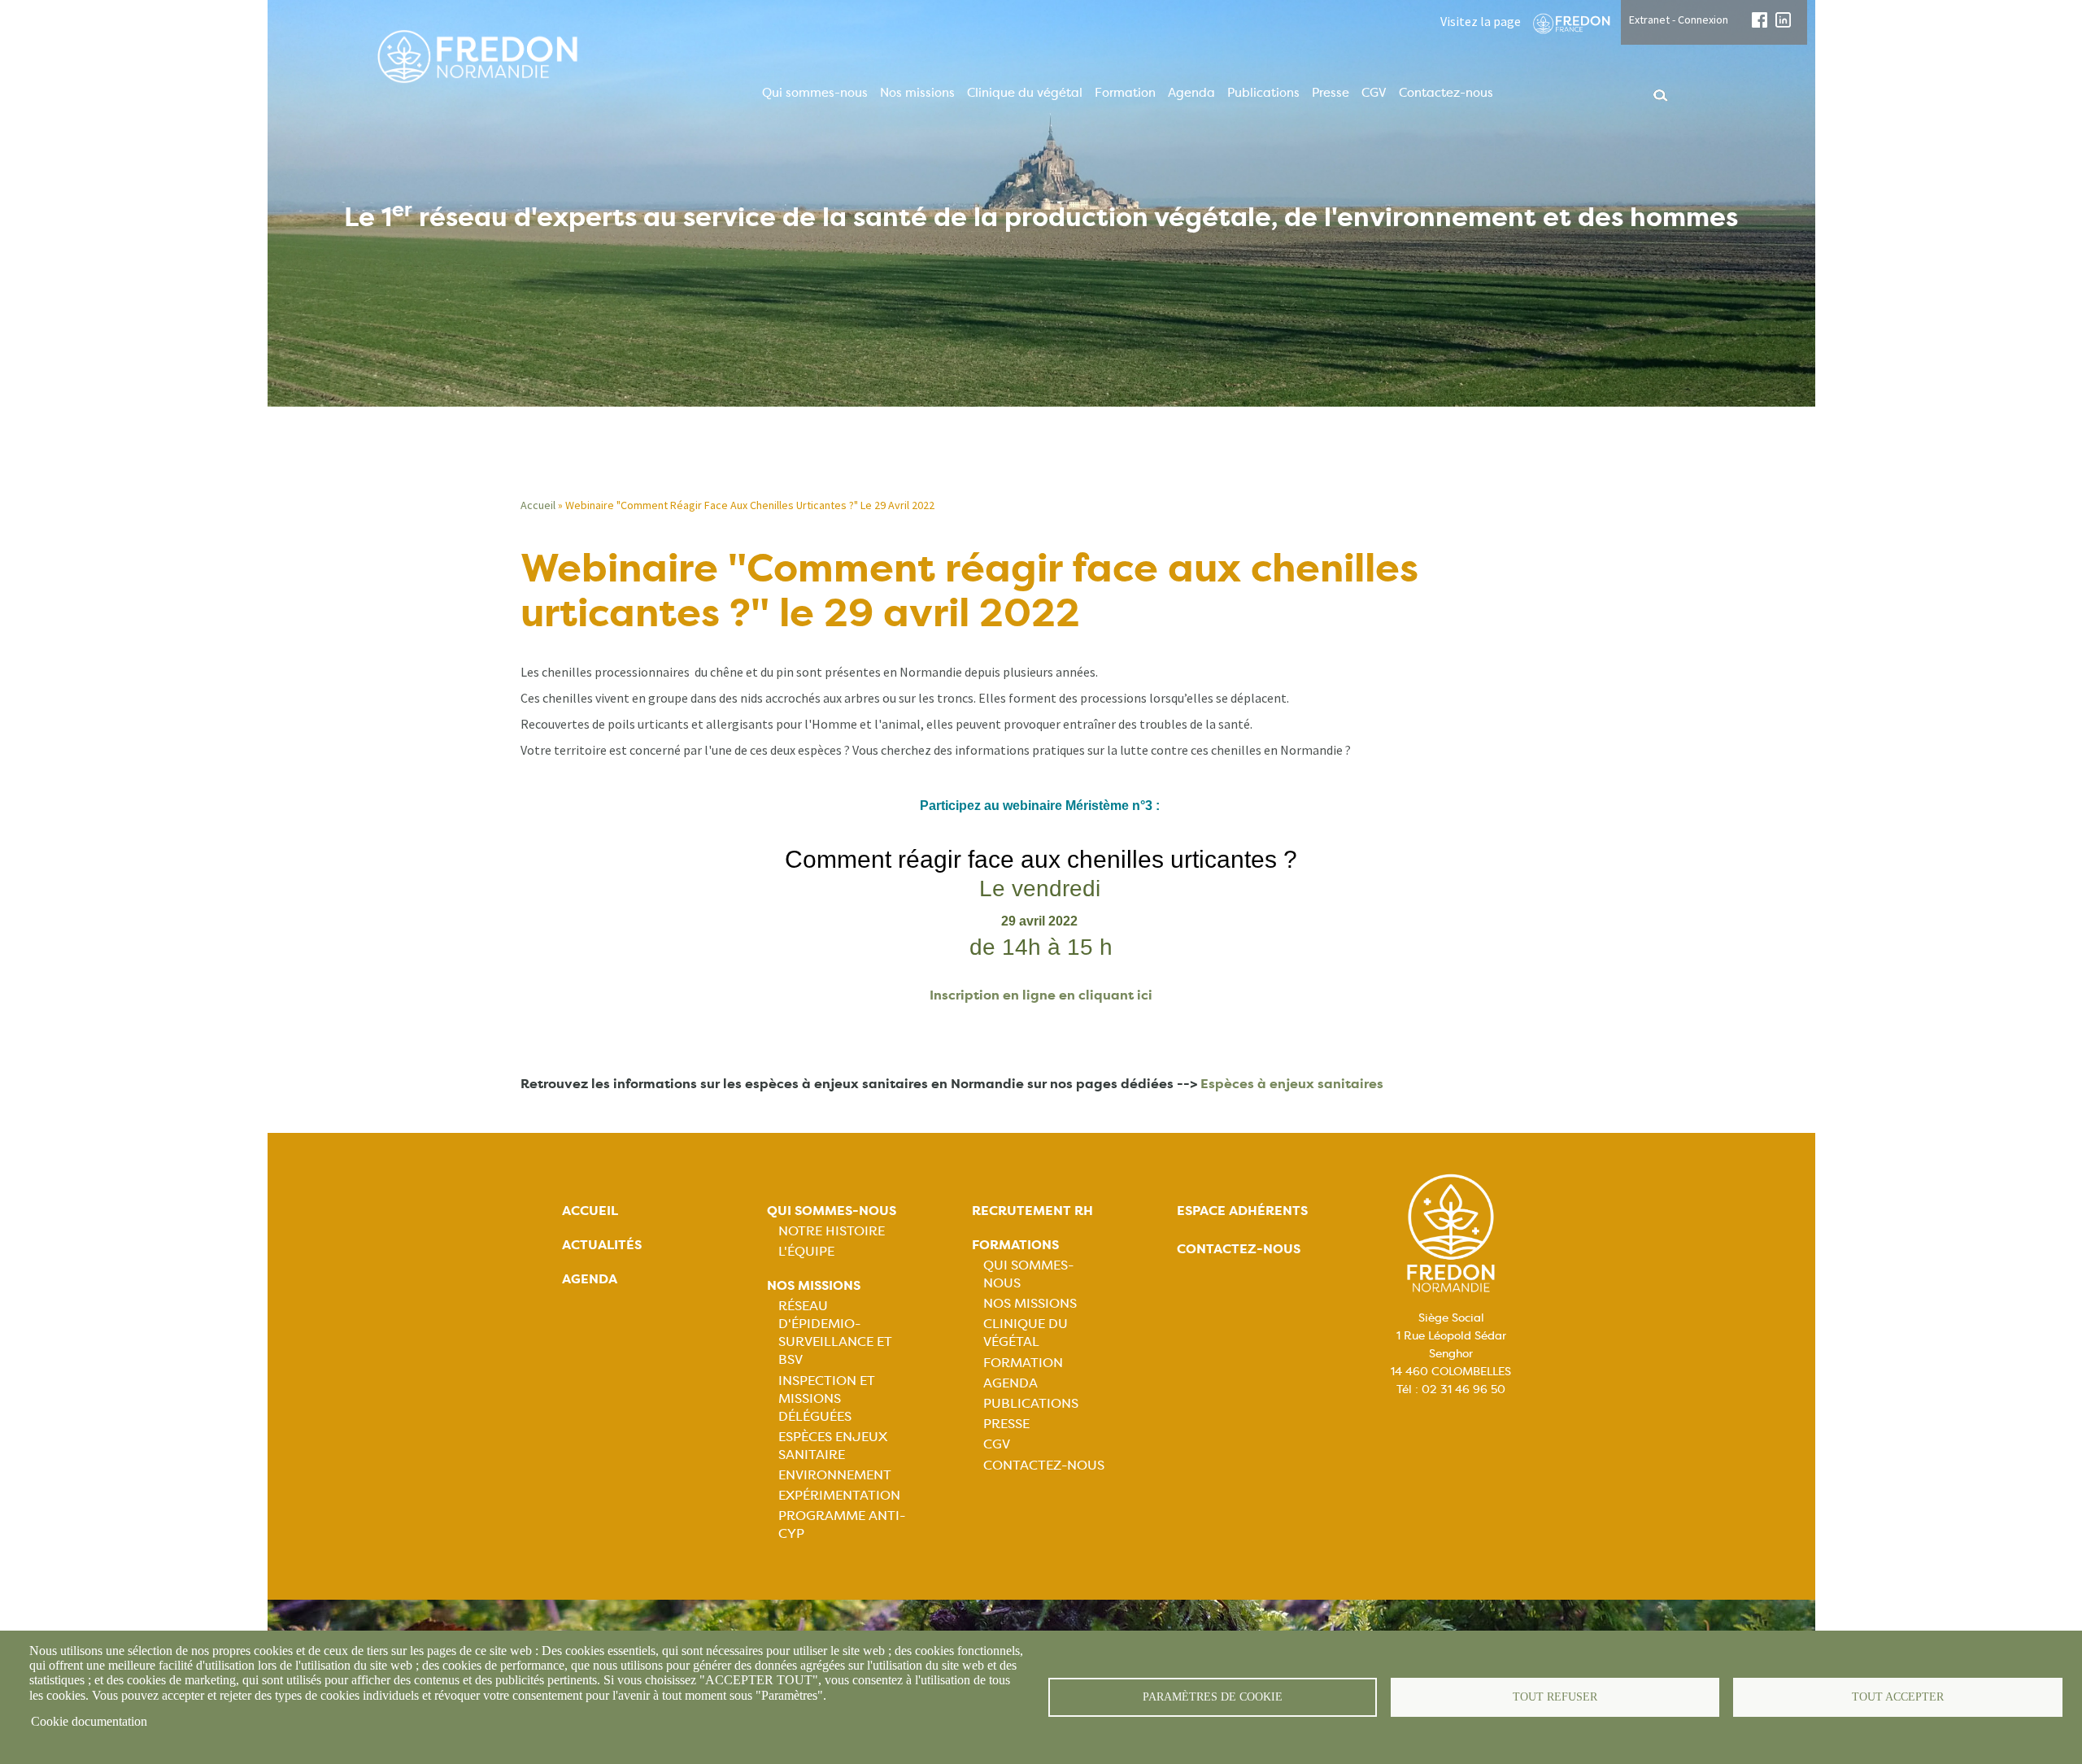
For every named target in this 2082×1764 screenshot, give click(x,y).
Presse (1331, 93)
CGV (1374, 93)
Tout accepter (1898, 1697)
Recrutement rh (1032, 1211)
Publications (1263, 93)
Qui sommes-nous (815, 93)
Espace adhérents (1242, 1211)
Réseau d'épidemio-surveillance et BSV (835, 1333)
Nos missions (917, 93)
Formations (1015, 1245)
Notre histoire (832, 1231)
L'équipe (806, 1251)
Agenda (1191, 93)
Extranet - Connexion (1679, 20)
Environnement (835, 1475)
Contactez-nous (1446, 93)
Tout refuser (1555, 1697)
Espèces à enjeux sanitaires (1292, 1084)
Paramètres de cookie (1213, 1697)
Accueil (538, 505)
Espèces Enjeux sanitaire (833, 1446)
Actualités (602, 1245)
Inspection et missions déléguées (827, 1398)
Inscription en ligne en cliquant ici (1041, 995)
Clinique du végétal (1025, 93)
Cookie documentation (89, 1721)
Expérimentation (839, 1495)
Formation (1125, 93)
